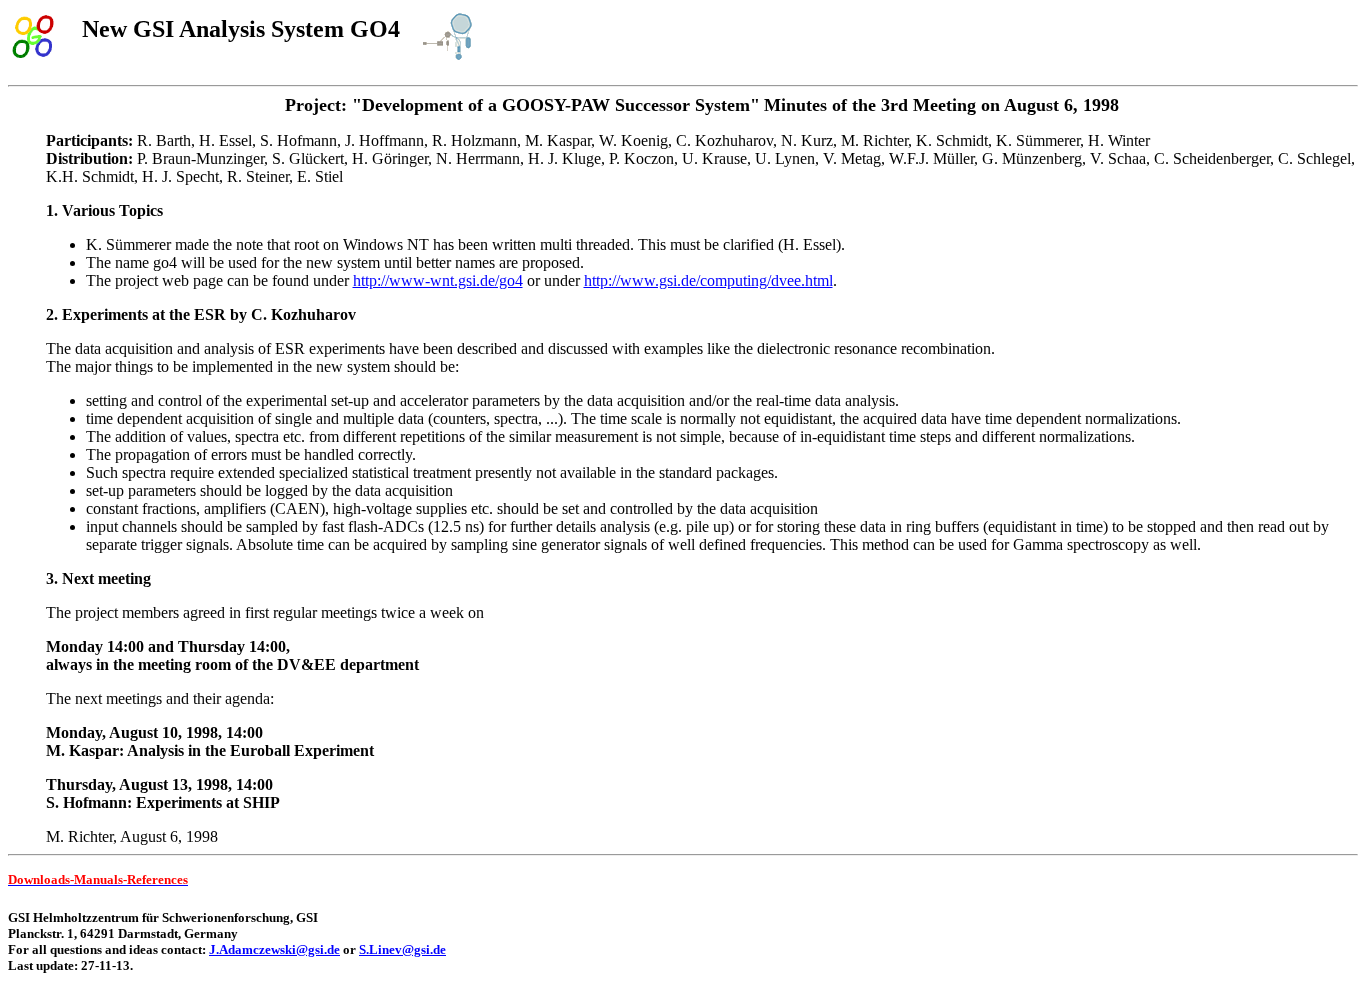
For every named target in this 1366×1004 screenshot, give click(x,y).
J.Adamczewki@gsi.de (274, 949)
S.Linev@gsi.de (402, 949)
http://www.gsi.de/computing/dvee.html (708, 280)
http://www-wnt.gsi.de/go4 (438, 280)
